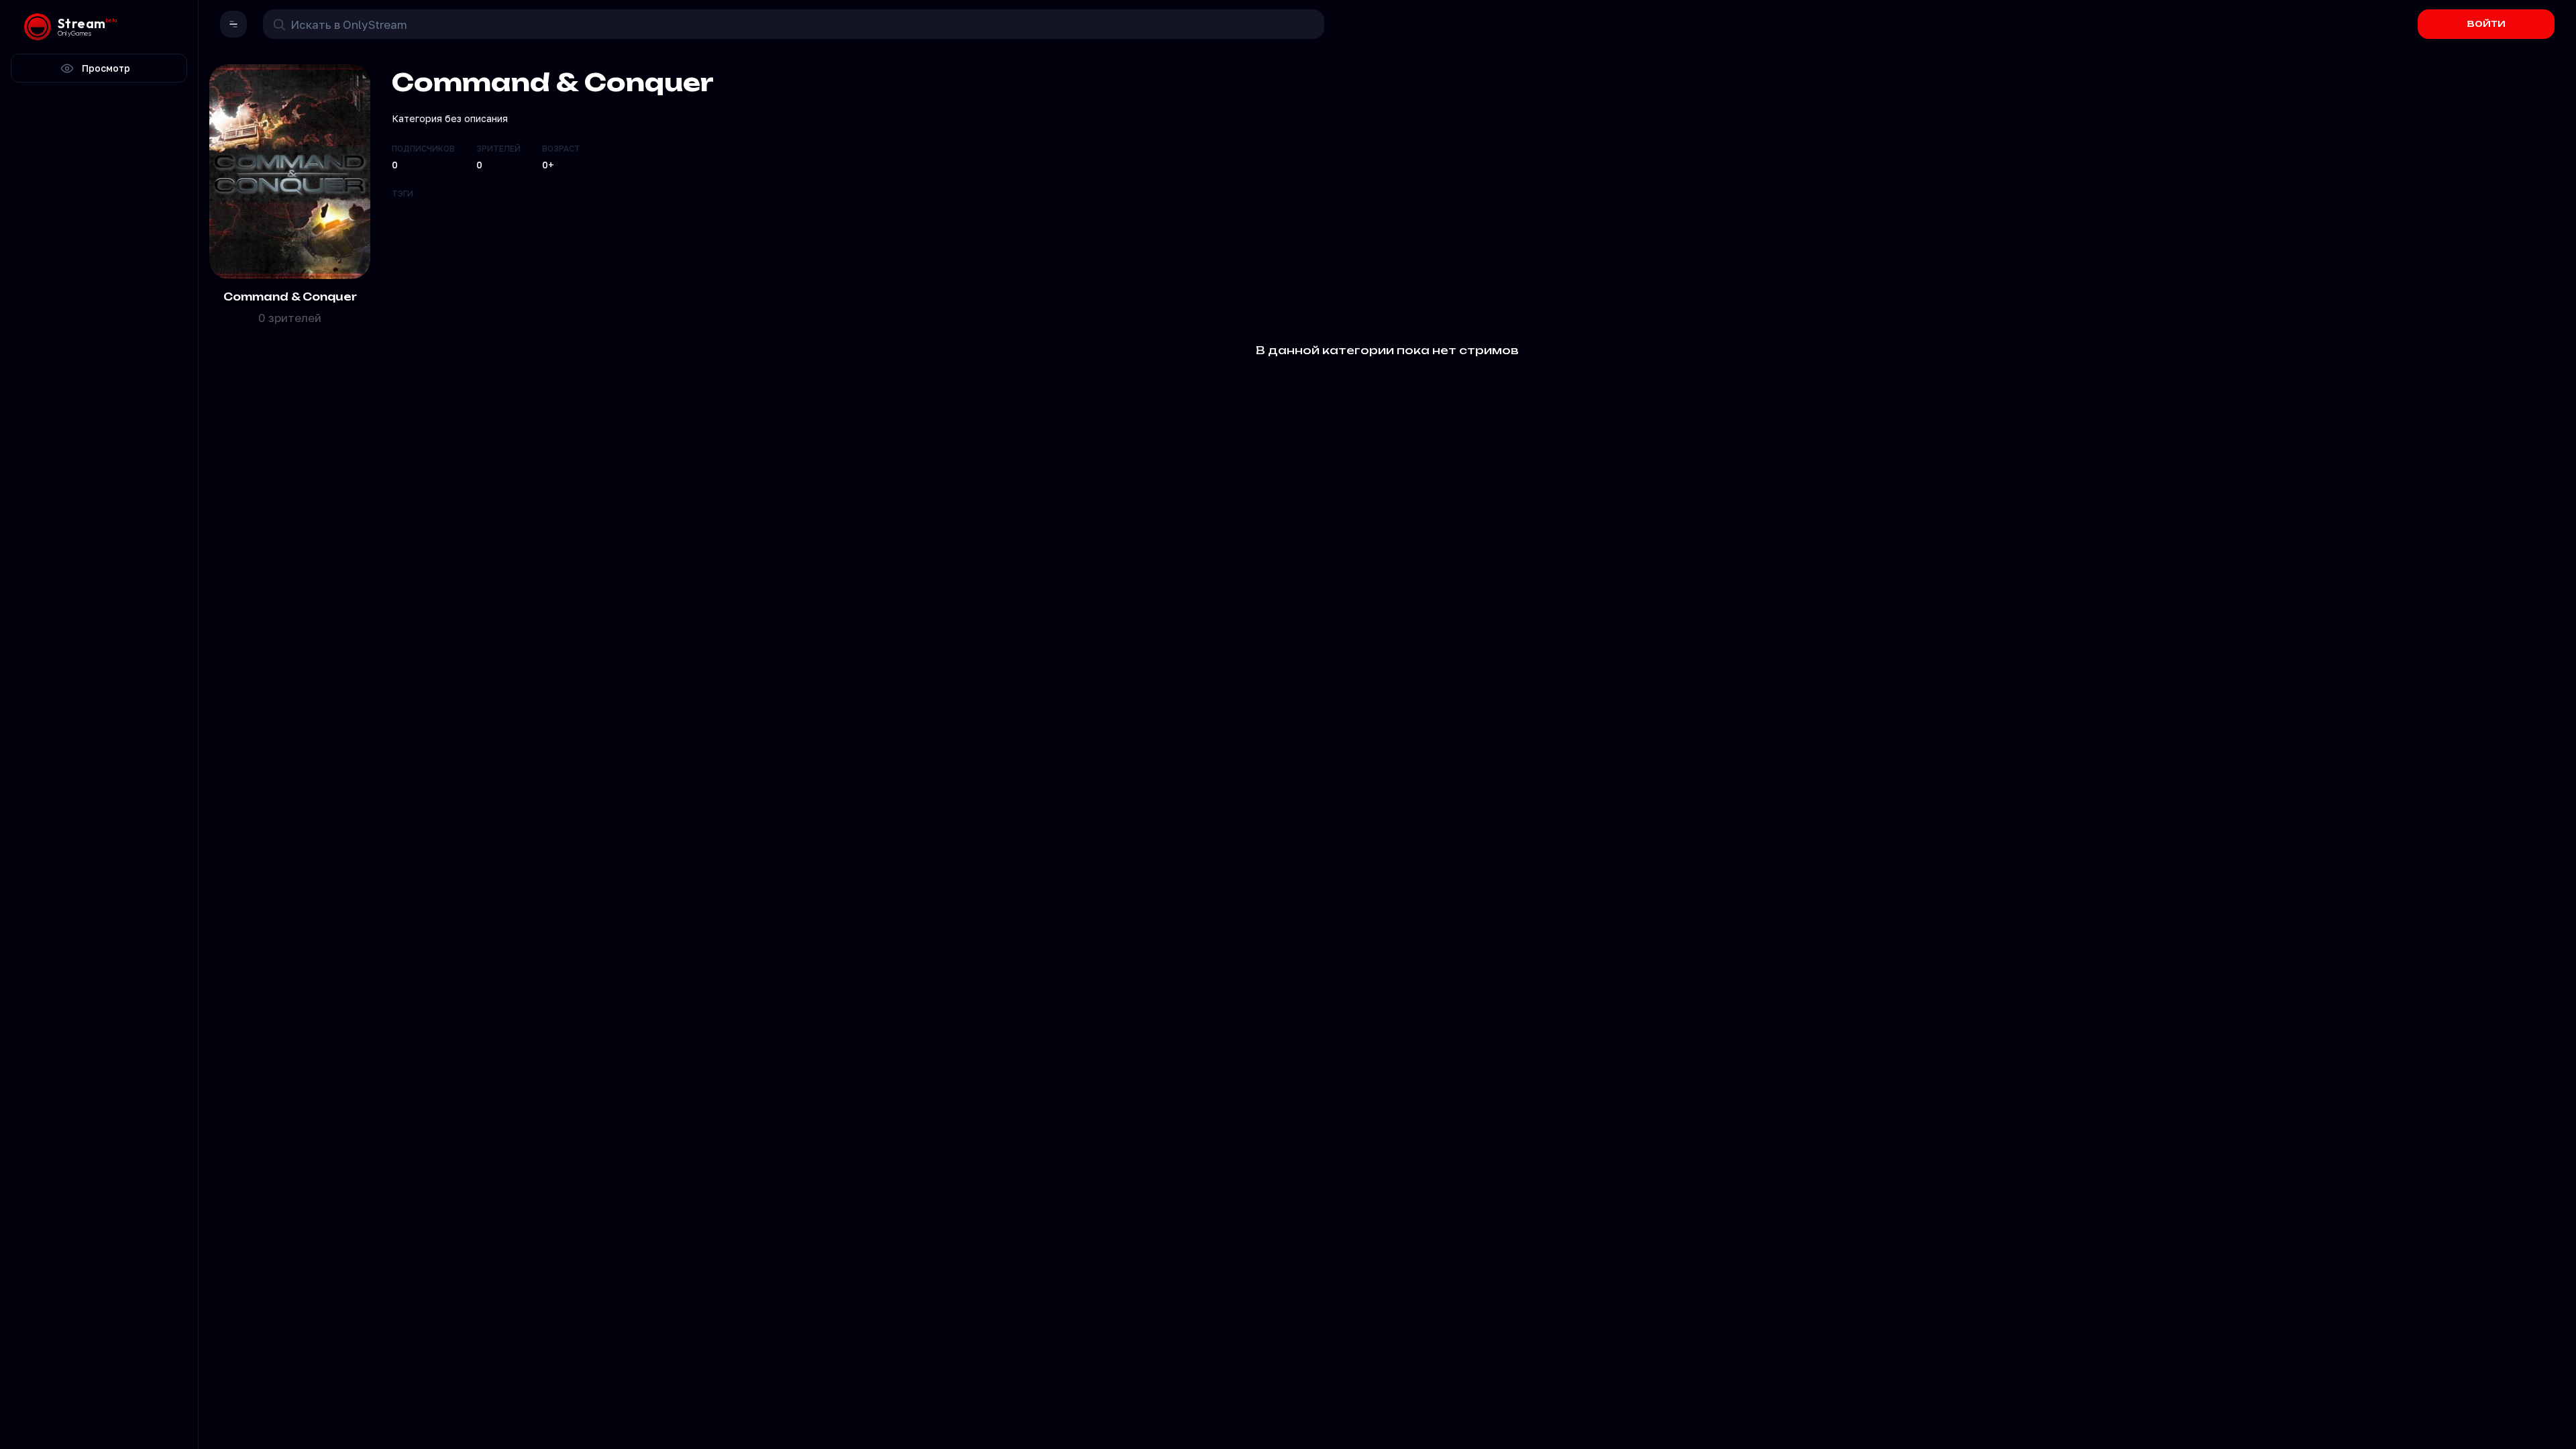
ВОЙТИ (2486, 24)
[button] (233, 24)
